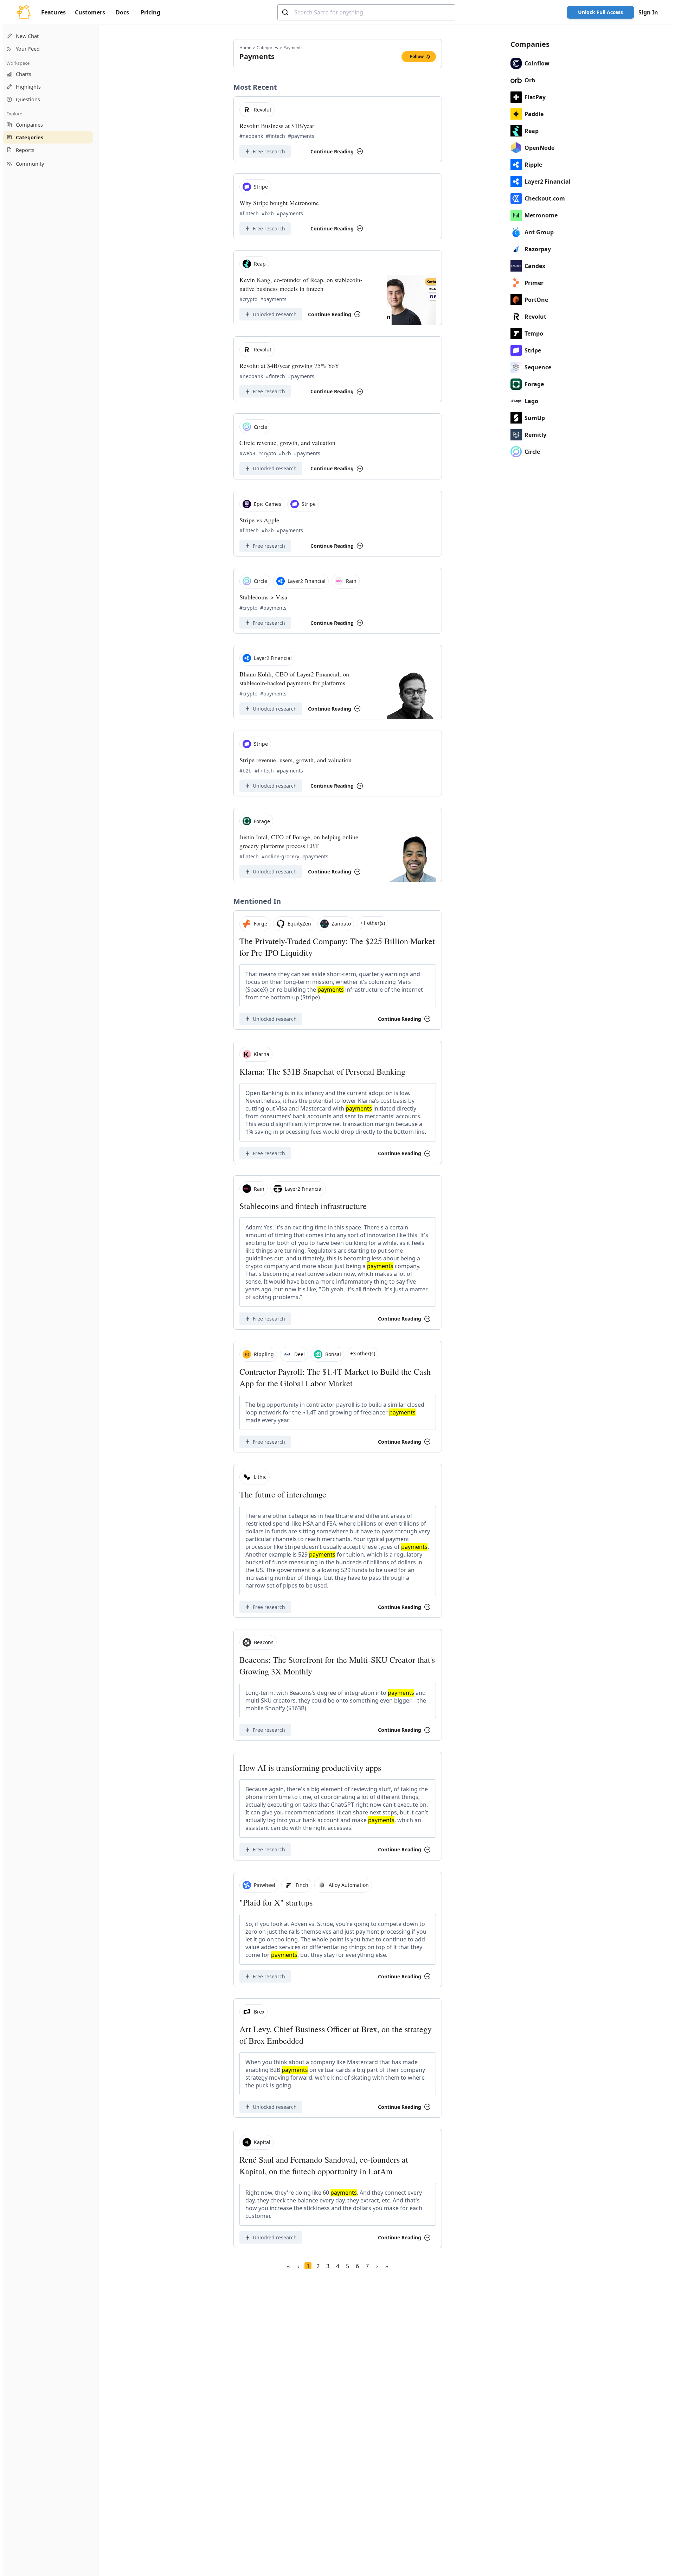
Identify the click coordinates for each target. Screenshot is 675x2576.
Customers (90, 12)
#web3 (247, 453)
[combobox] (366, 12)
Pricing (150, 12)
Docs (122, 12)
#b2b (268, 213)
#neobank (251, 136)
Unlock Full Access (600, 12)
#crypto (248, 299)
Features (53, 12)
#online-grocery (280, 856)
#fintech (275, 136)
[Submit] (286, 12)
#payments (301, 136)
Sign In (648, 12)
